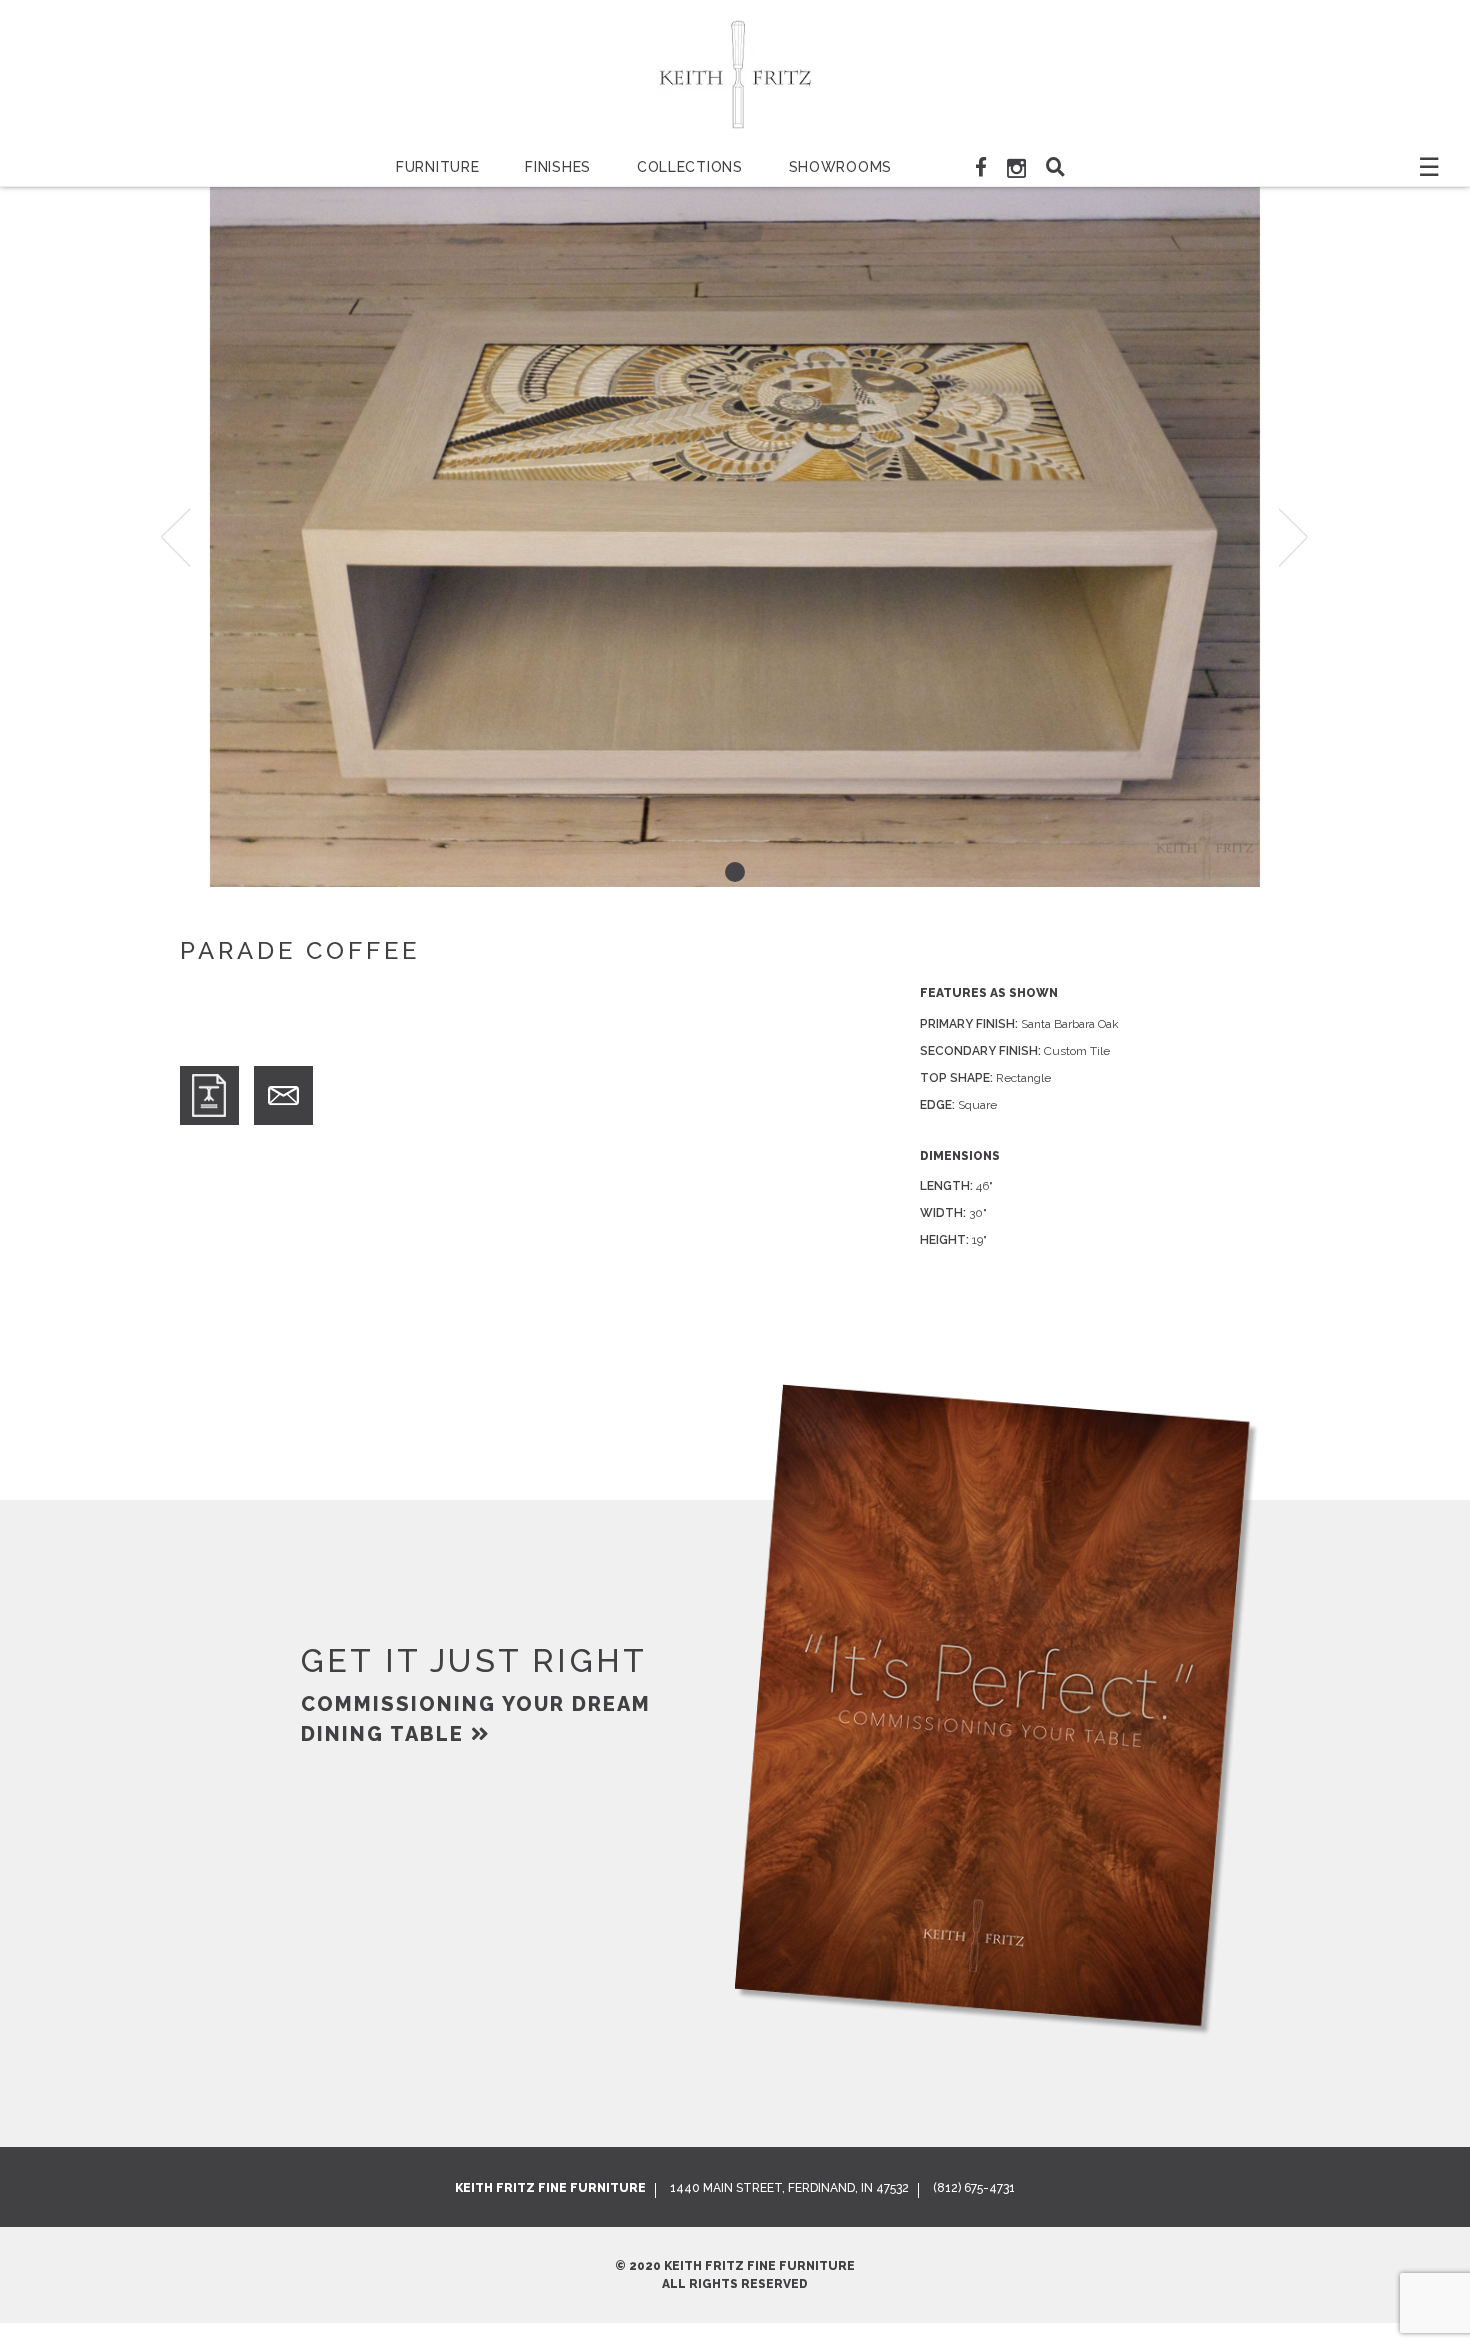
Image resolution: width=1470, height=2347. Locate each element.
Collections (690, 167)
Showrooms (840, 167)
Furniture (437, 167)
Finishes (558, 167)
